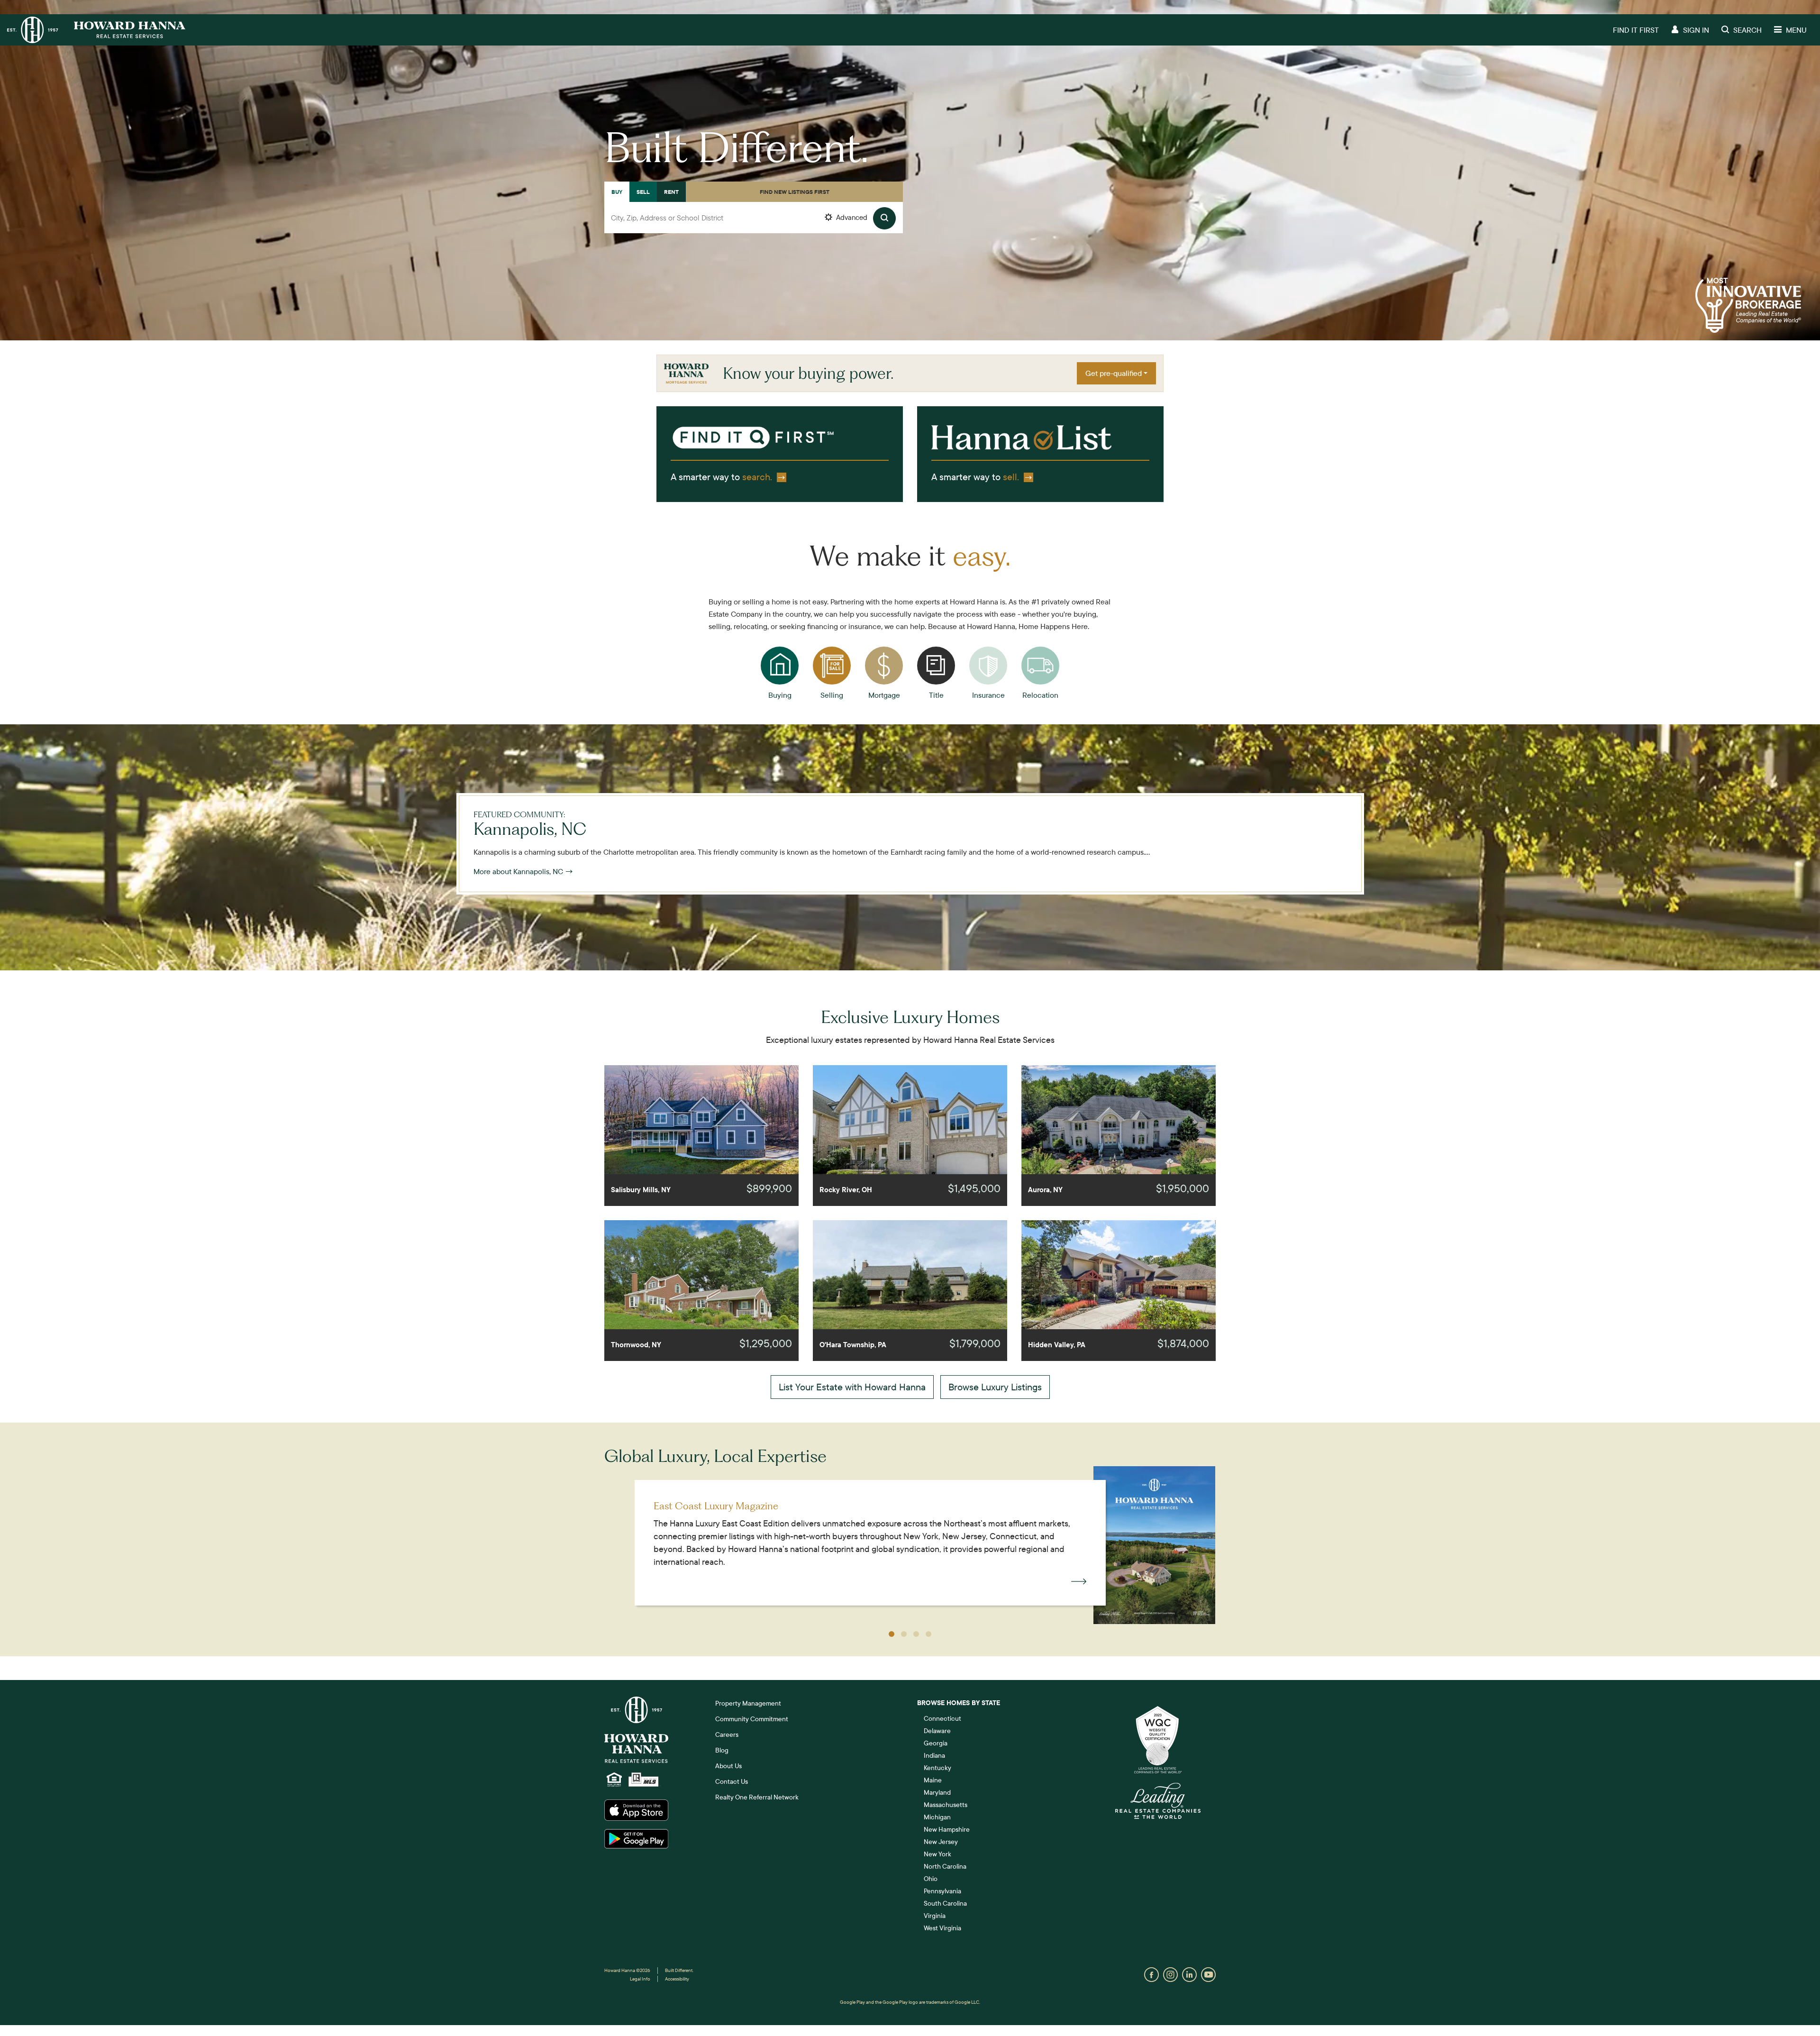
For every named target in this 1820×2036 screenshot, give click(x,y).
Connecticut (942, 1718)
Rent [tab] (671, 192)
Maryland (937, 1792)
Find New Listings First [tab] (795, 192)
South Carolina (945, 1903)
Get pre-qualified (1114, 373)
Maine (933, 1780)
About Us (728, 1766)
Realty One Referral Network (757, 1797)
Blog (722, 1750)
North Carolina (945, 1866)
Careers (727, 1735)
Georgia (936, 1743)
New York (937, 1854)
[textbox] (754, 218)
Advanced (851, 217)
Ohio (931, 1879)
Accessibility (677, 1979)
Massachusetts (946, 1805)
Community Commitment (752, 1719)
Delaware (937, 1731)
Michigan (937, 1817)
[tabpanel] (754, 228)
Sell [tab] (643, 192)
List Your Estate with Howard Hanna (852, 1387)
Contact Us (732, 1781)
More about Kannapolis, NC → (523, 871)
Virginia (935, 1916)
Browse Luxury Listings (995, 1387)
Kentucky (937, 1768)
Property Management (748, 1703)
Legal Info (640, 1979)
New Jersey (941, 1842)
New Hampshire (947, 1829)
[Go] (884, 218)
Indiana (934, 1755)
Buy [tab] (617, 192)
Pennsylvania (942, 1891)
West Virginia (942, 1928)
